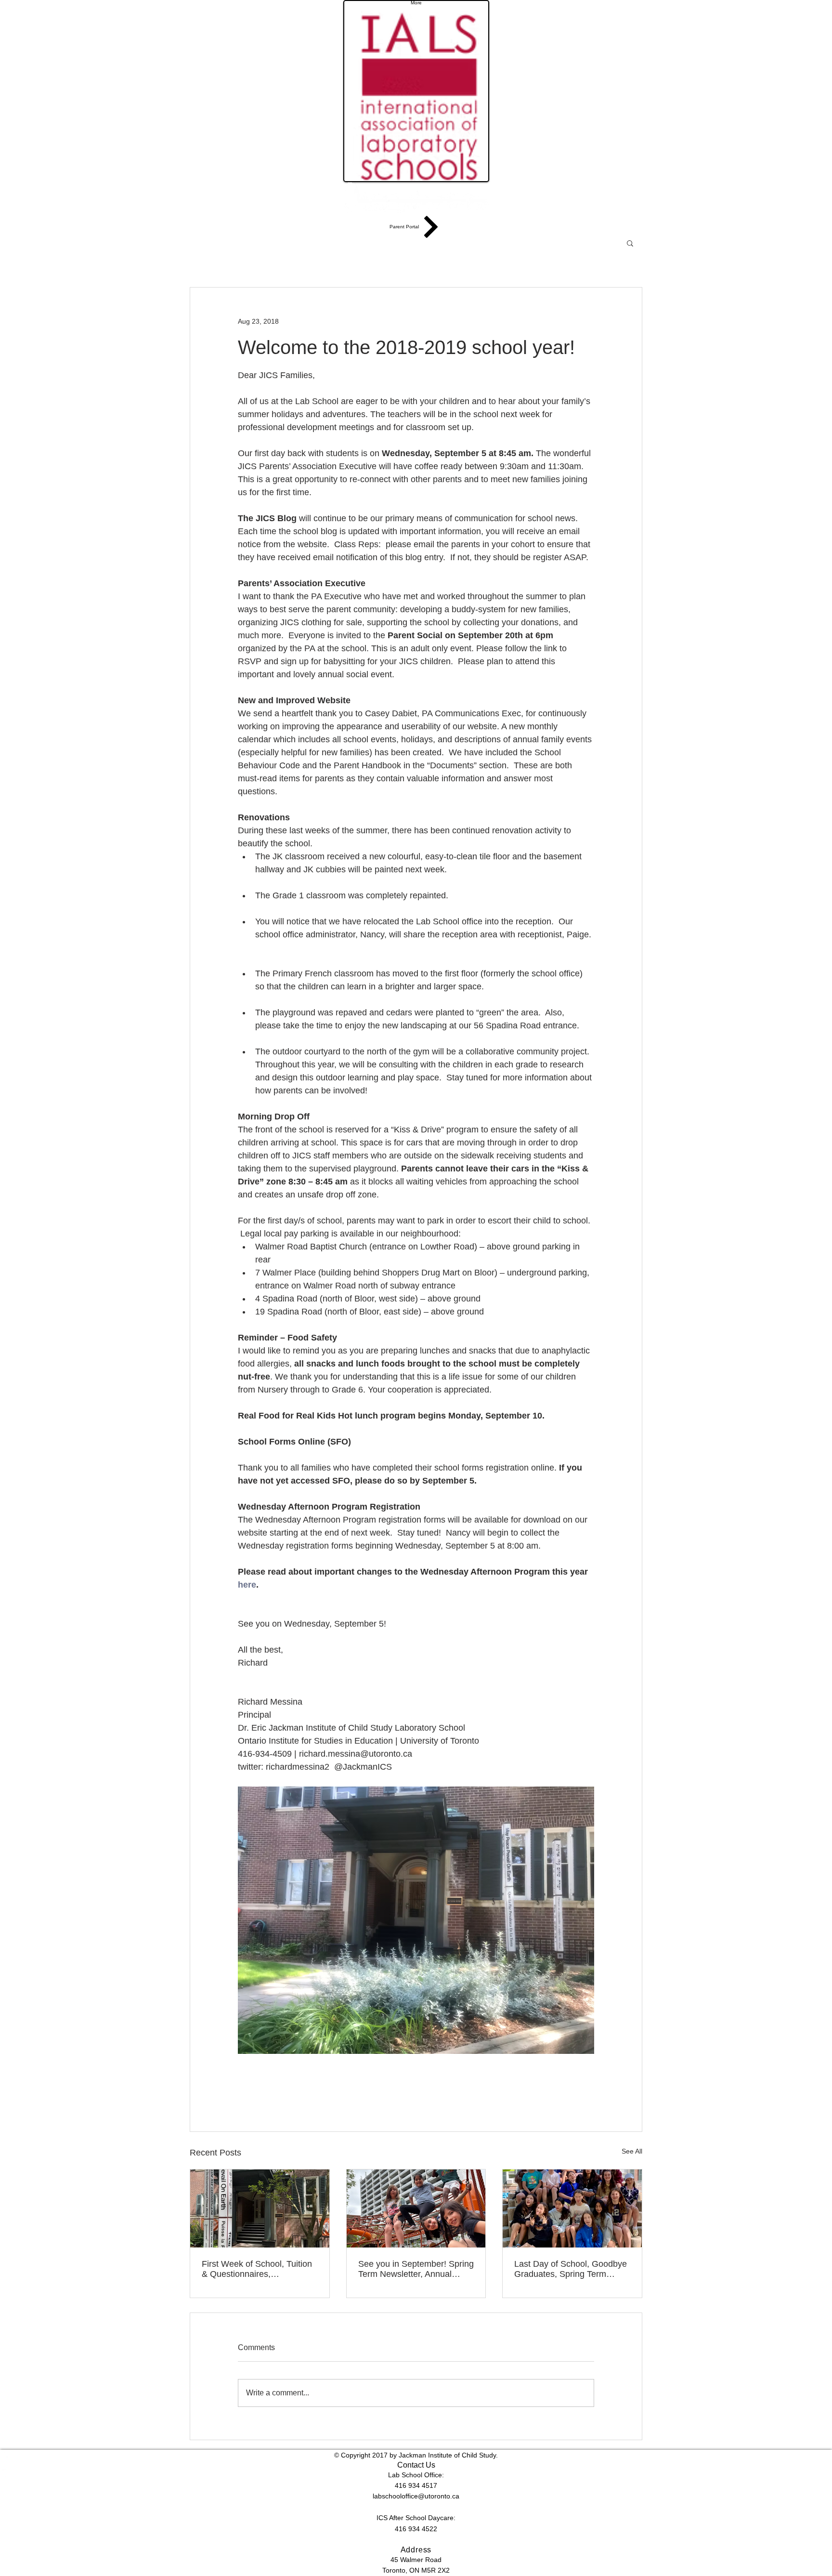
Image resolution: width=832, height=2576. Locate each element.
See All (632, 2151)
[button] (630, 243)
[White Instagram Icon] (416, 2476)
